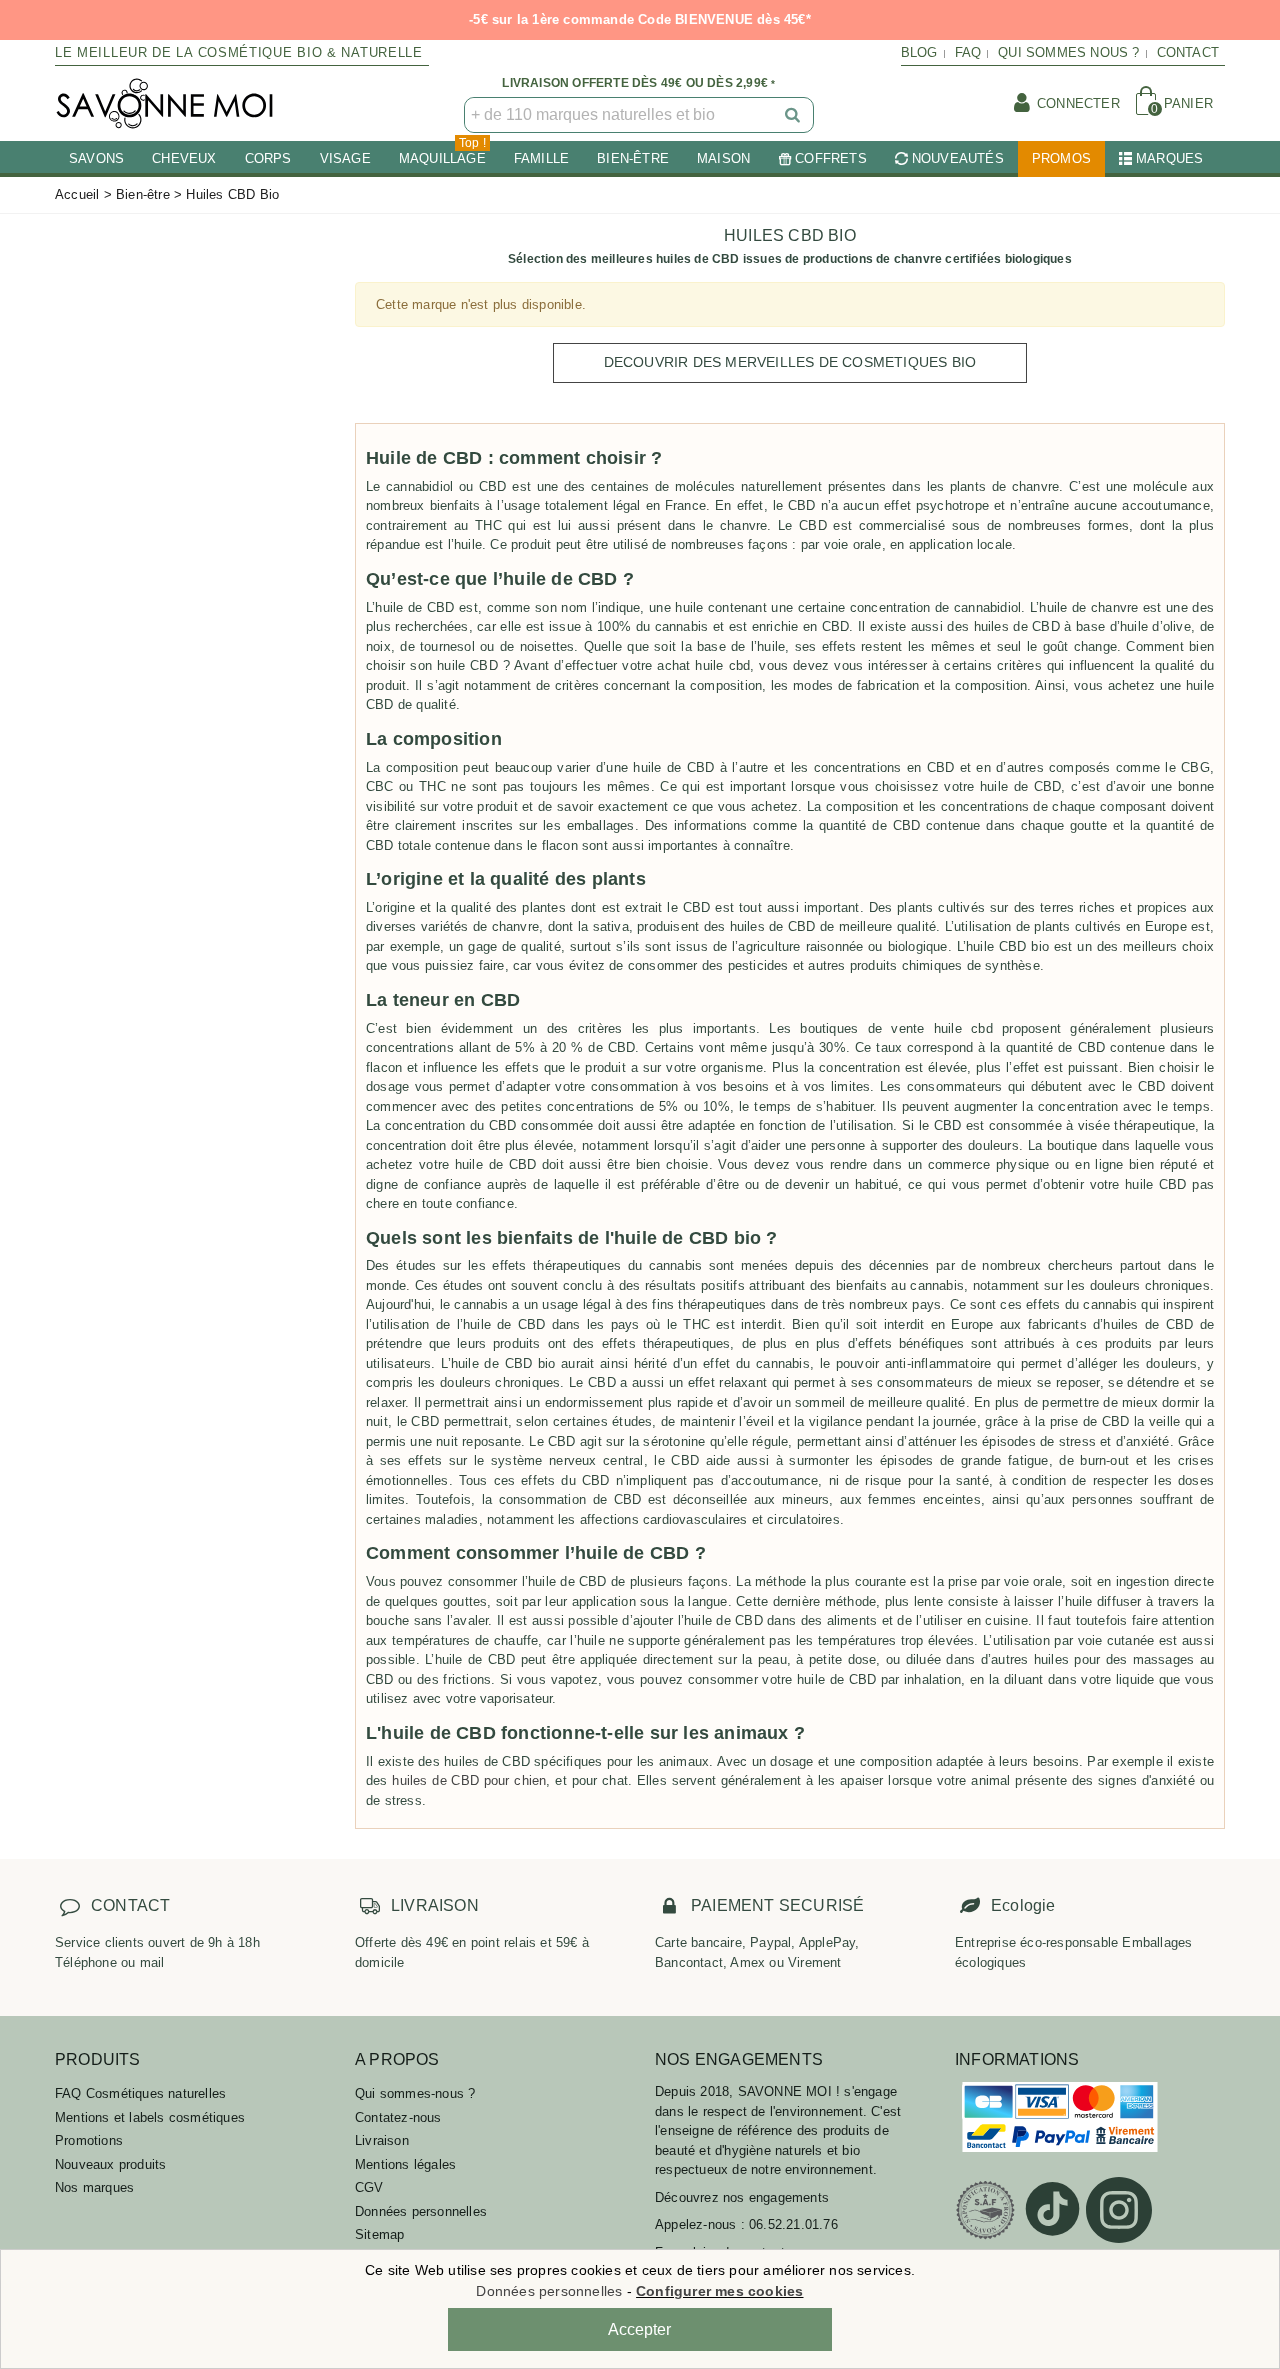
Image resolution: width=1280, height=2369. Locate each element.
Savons (96, 158)
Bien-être (633, 158)
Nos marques (94, 2187)
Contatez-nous (398, 2117)
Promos (1061, 158)
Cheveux (184, 158)
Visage (345, 158)
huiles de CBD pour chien (469, 1780)
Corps (268, 158)
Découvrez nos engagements (742, 2197)
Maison (723, 158)
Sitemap (379, 2234)
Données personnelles (421, 2211)
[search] (794, 115)
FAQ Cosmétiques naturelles (140, 2093)
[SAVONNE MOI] (165, 103)
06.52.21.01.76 (793, 2224)
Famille (541, 158)
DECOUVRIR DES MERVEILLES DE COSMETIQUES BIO (790, 362)
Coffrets (831, 158)
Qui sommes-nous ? (415, 2093)
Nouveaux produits (110, 2164)
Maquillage (442, 153)
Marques (1169, 158)
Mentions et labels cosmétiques (150, 2117)
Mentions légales (405, 2164)
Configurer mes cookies (719, 2291)
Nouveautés (958, 158)
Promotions (89, 2140)
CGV (369, 2187)
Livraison (382, 2140)
